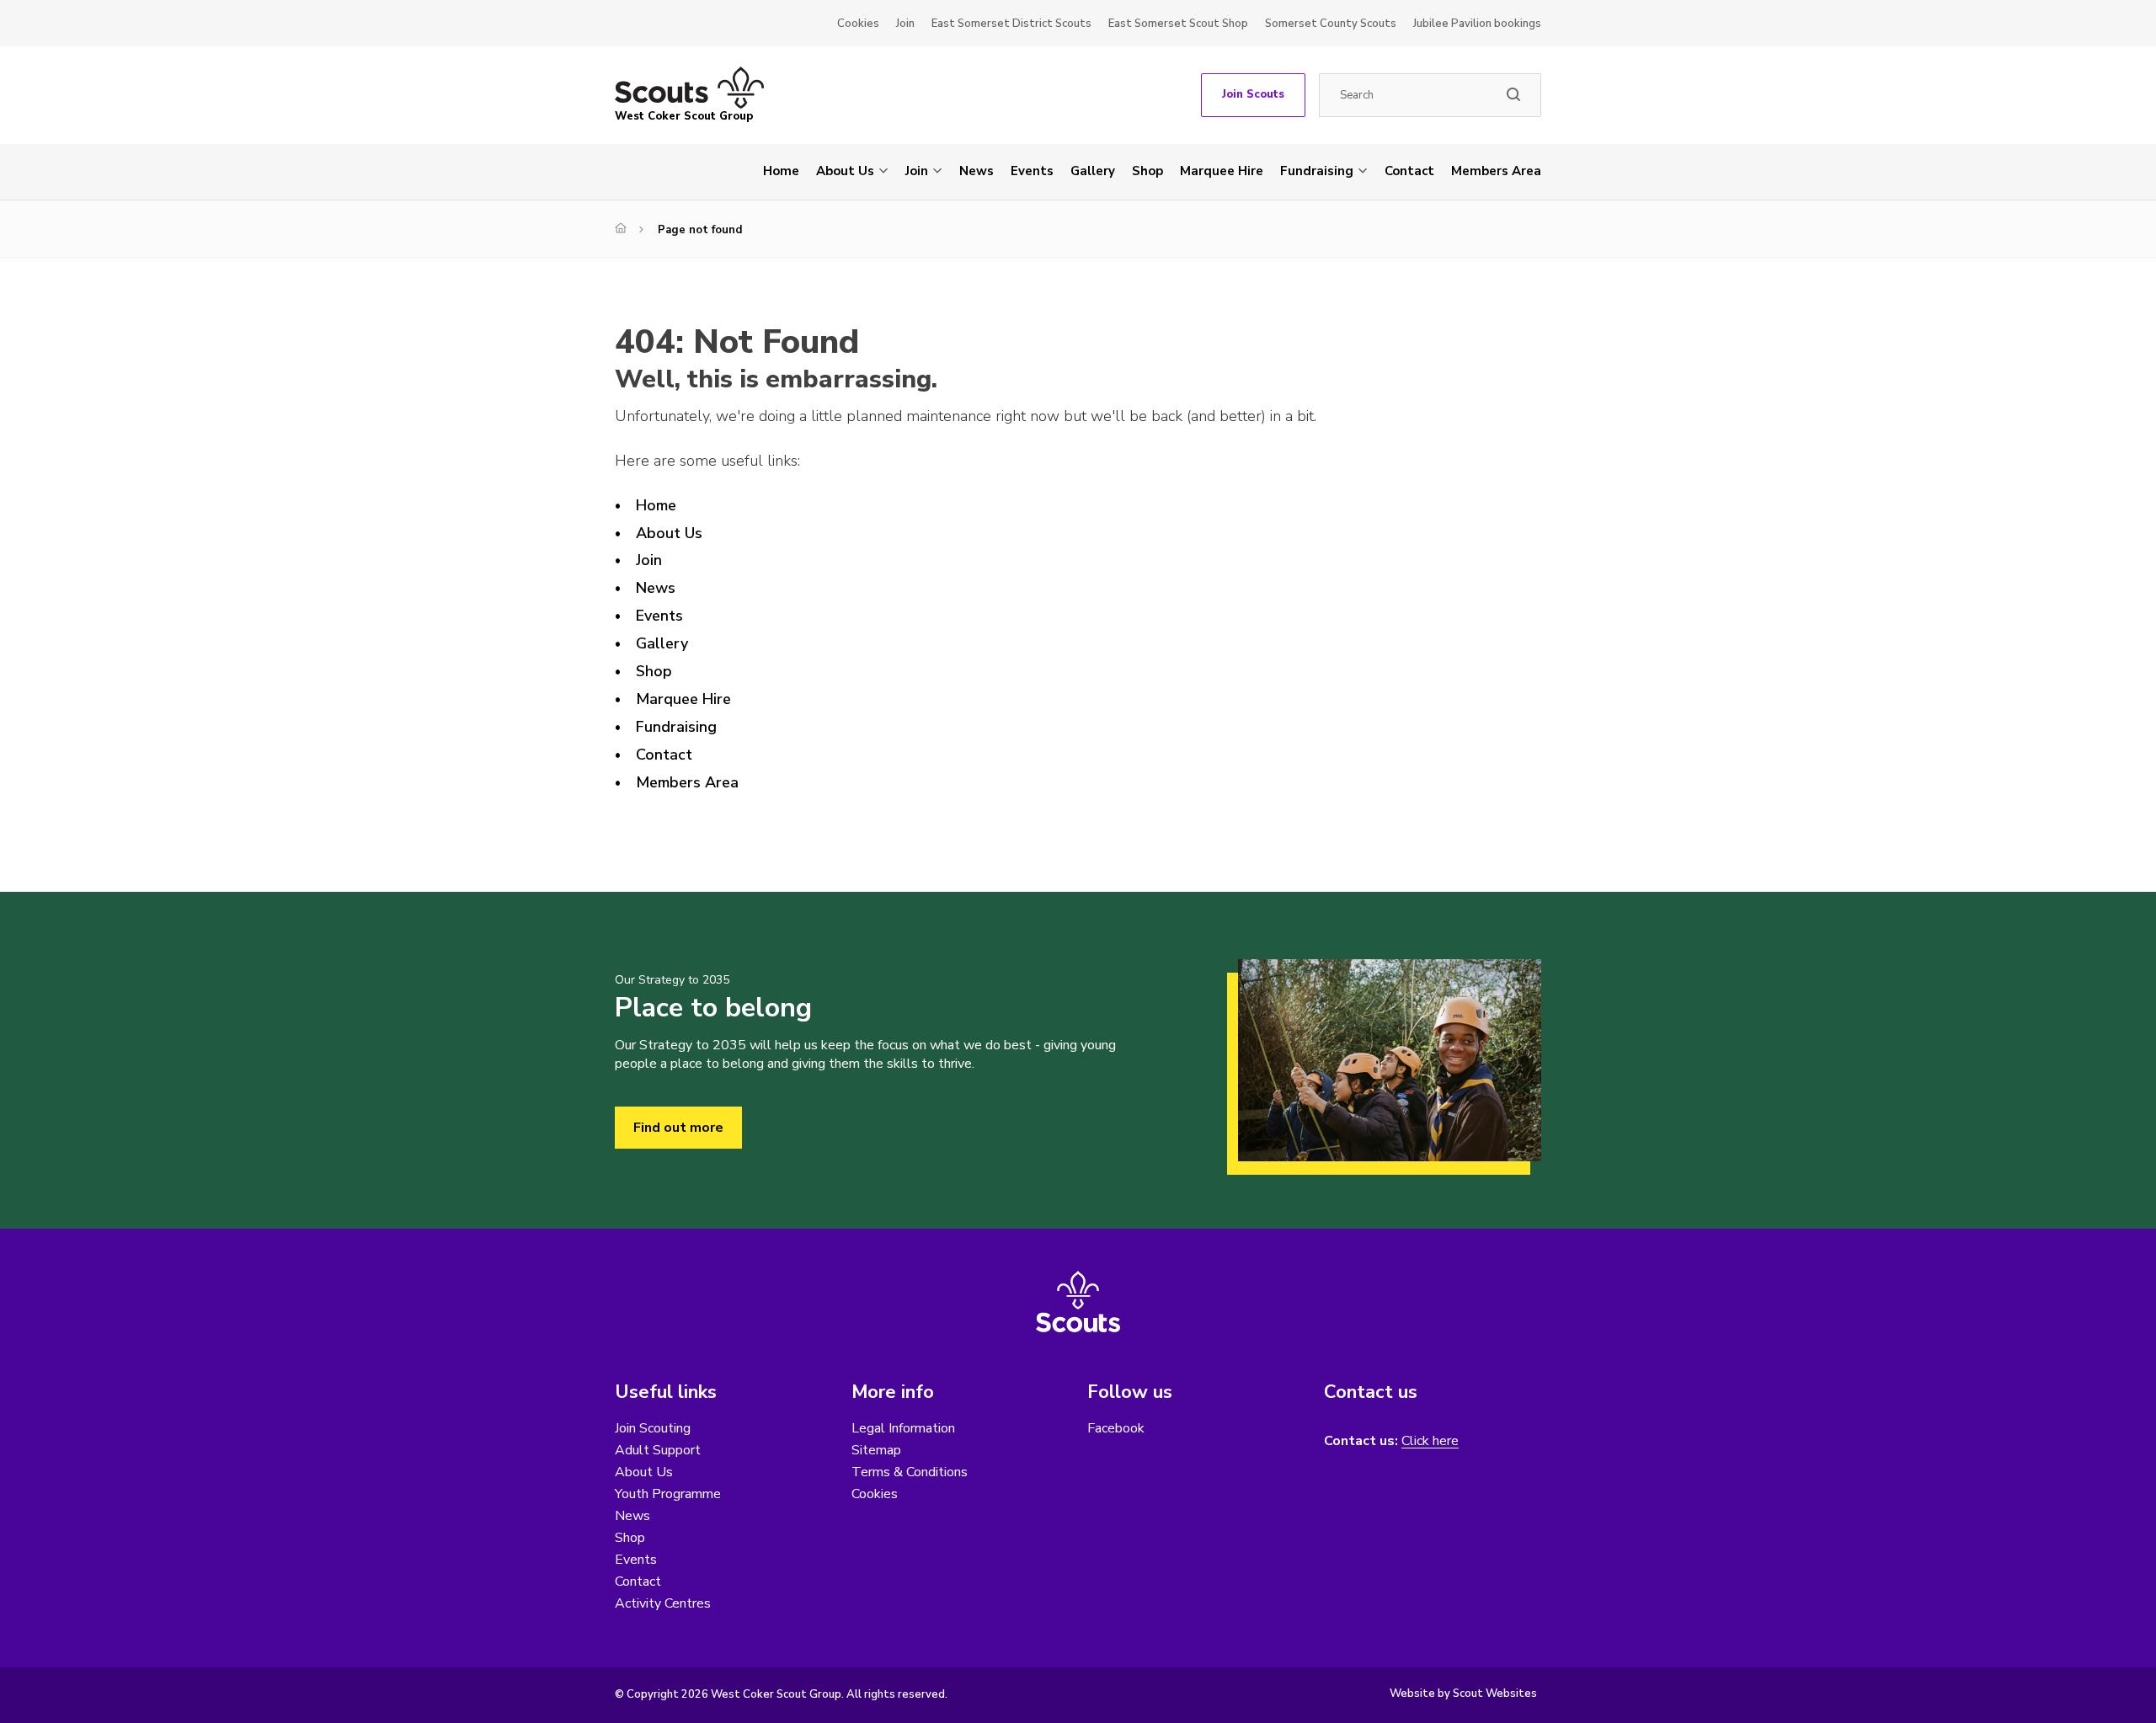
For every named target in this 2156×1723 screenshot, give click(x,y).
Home (781, 171)
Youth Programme (668, 1494)
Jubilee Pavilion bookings (1477, 24)
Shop (1147, 171)
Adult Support (658, 1450)
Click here (1430, 1441)
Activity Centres (663, 1603)
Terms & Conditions (910, 1472)
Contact (1409, 171)
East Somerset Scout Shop (1178, 24)
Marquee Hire (1222, 171)
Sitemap (876, 1450)
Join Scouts (1253, 94)
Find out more (678, 1128)
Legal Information (903, 1428)
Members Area (1496, 171)
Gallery (1093, 171)
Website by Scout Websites (1463, 1694)
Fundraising (1317, 171)
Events (1032, 171)
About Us (845, 171)
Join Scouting (653, 1428)
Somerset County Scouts (1331, 24)
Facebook (1116, 1428)
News (977, 171)
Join (905, 24)
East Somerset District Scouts (1011, 24)
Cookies (858, 24)
